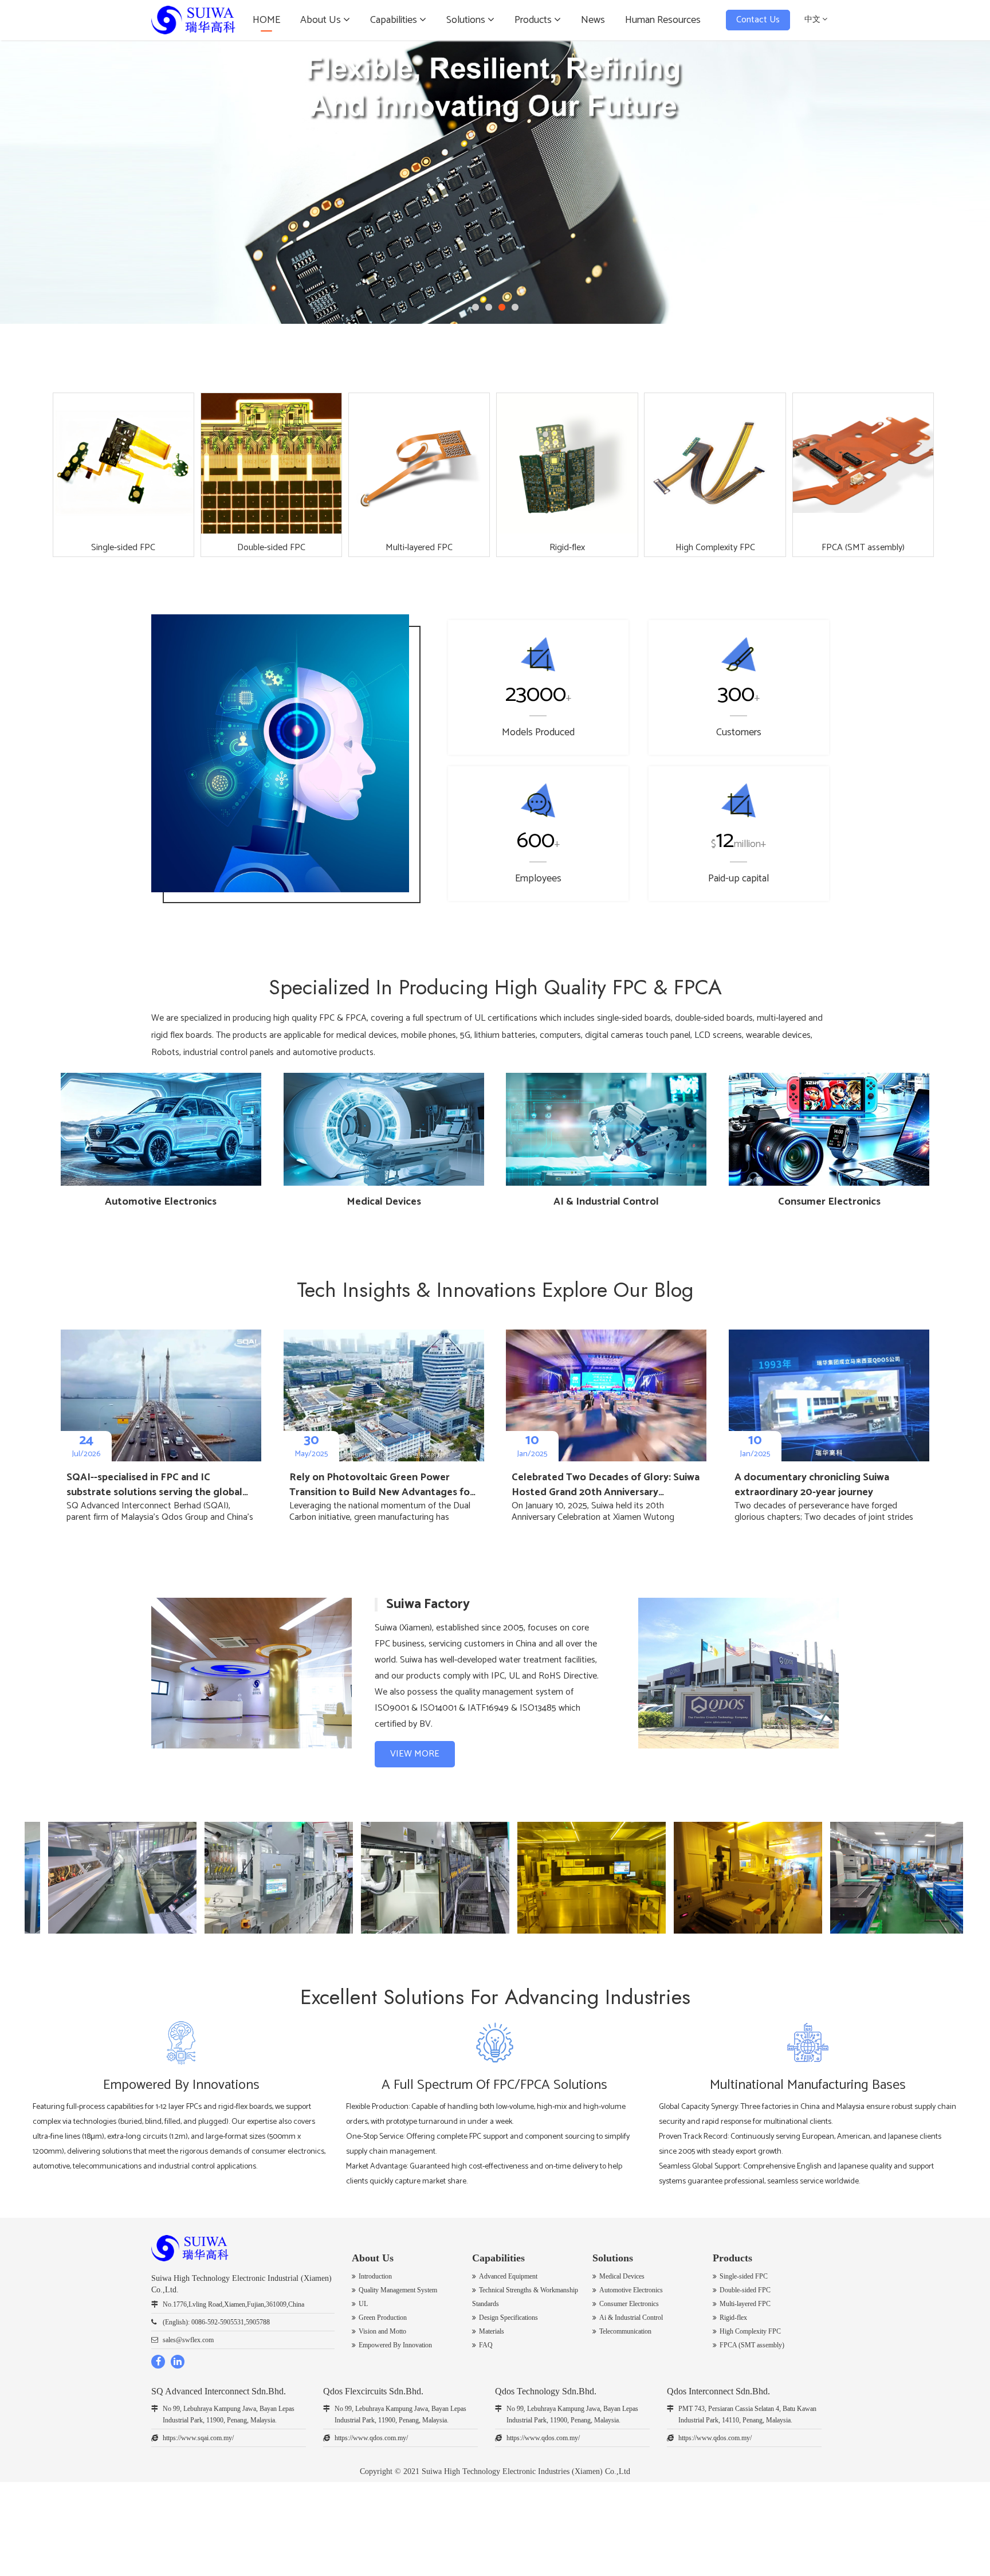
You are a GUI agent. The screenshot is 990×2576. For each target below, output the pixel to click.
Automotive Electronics (631, 2290)
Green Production (383, 2318)
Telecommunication (625, 2331)
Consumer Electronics (629, 2304)
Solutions (467, 20)
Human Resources (663, 20)
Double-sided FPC (745, 2290)
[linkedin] (178, 2362)
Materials (492, 2331)
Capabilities (395, 20)
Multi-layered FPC (745, 2304)
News (593, 20)
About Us (322, 20)
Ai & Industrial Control (631, 2318)
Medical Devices (622, 2276)
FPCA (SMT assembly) (752, 2345)
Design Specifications (508, 2318)
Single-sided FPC (744, 2276)
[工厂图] (233, 1878)
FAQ (486, 2345)
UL (363, 2304)
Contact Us (758, 20)
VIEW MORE (415, 1754)
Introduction (375, 2276)
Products (534, 20)
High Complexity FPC (750, 2331)
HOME (266, 20)
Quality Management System (398, 2290)
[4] (495, 182)
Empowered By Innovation (395, 2345)
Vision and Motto (382, 2331)
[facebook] (158, 2362)
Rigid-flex (733, 2318)
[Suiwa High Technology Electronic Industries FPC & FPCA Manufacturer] (193, 20)
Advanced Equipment (508, 2276)
